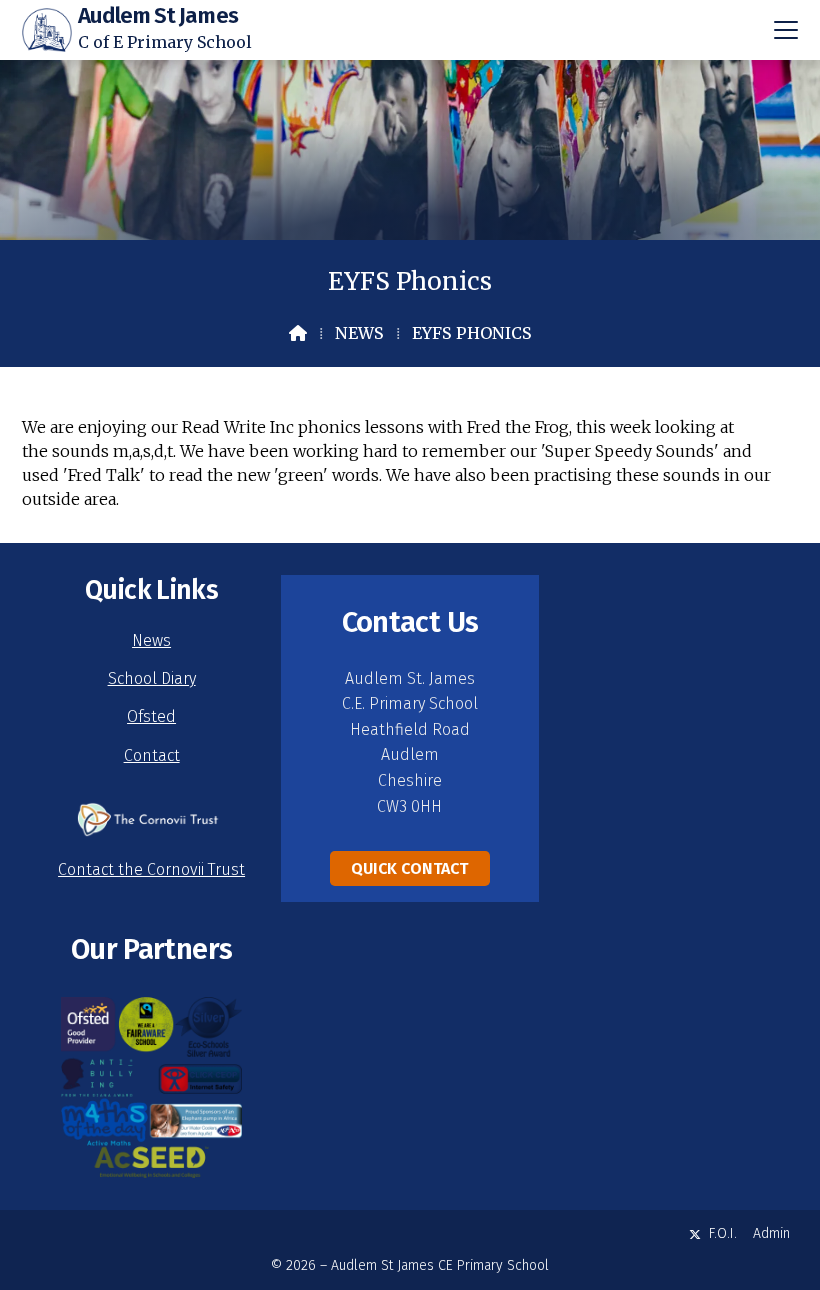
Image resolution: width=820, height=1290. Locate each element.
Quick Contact (409, 868)
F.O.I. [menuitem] (723, 1233)
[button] (786, 30)
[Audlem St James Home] (47, 30)
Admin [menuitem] (771, 1233)
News (359, 333)
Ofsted (151, 716)
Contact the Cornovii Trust (151, 869)
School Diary (152, 678)
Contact (152, 755)
